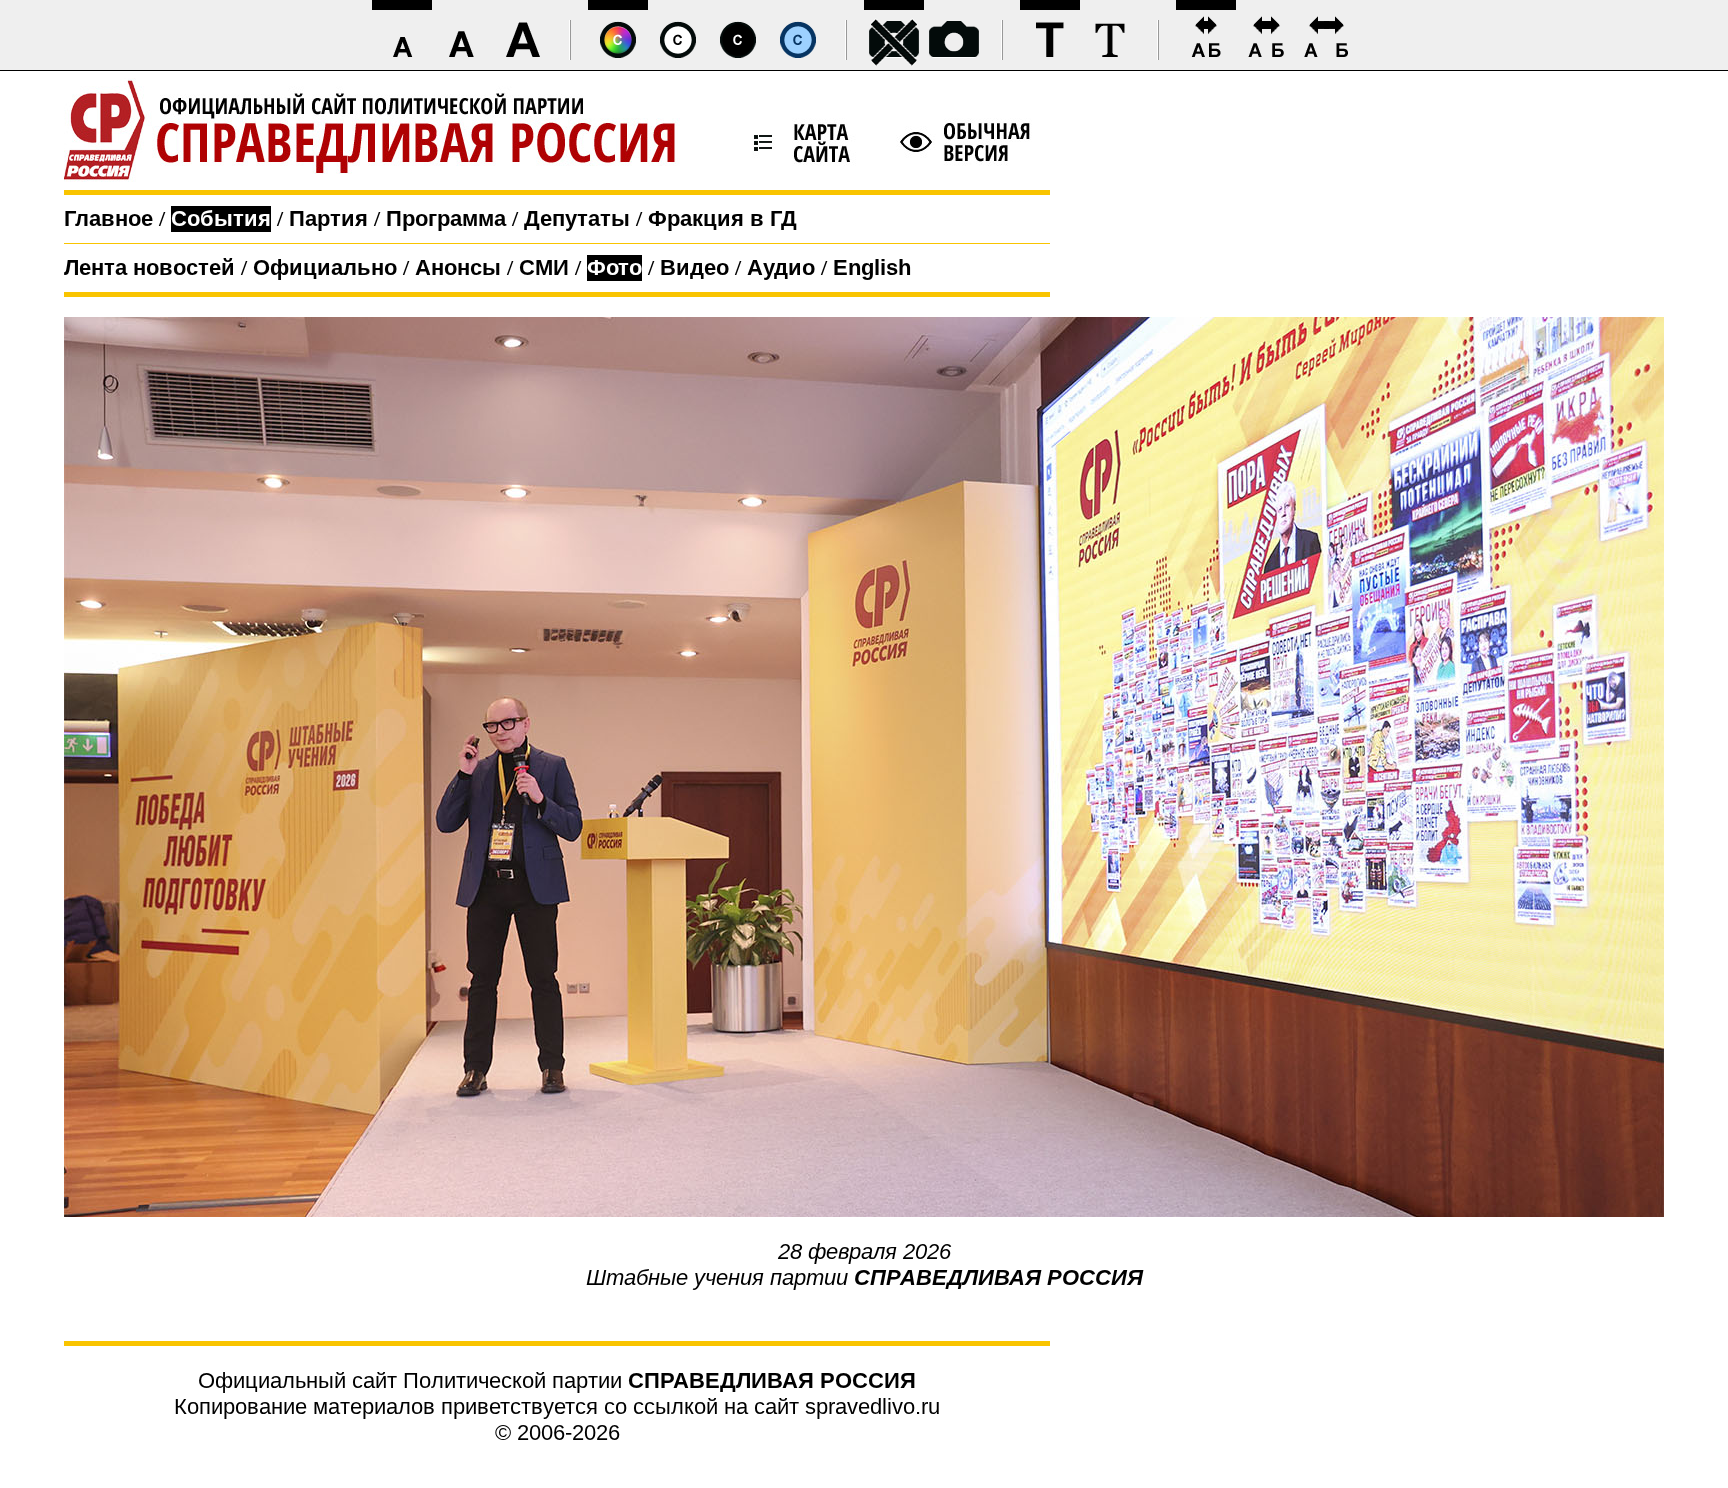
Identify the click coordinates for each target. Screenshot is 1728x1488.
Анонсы (458, 267)
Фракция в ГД (722, 218)
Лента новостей (149, 267)
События (221, 218)
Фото (614, 267)
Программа (446, 218)
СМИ (544, 267)
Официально (325, 267)
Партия (328, 218)
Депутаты (577, 218)
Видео (694, 267)
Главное (108, 218)
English (872, 267)
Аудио (781, 267)
